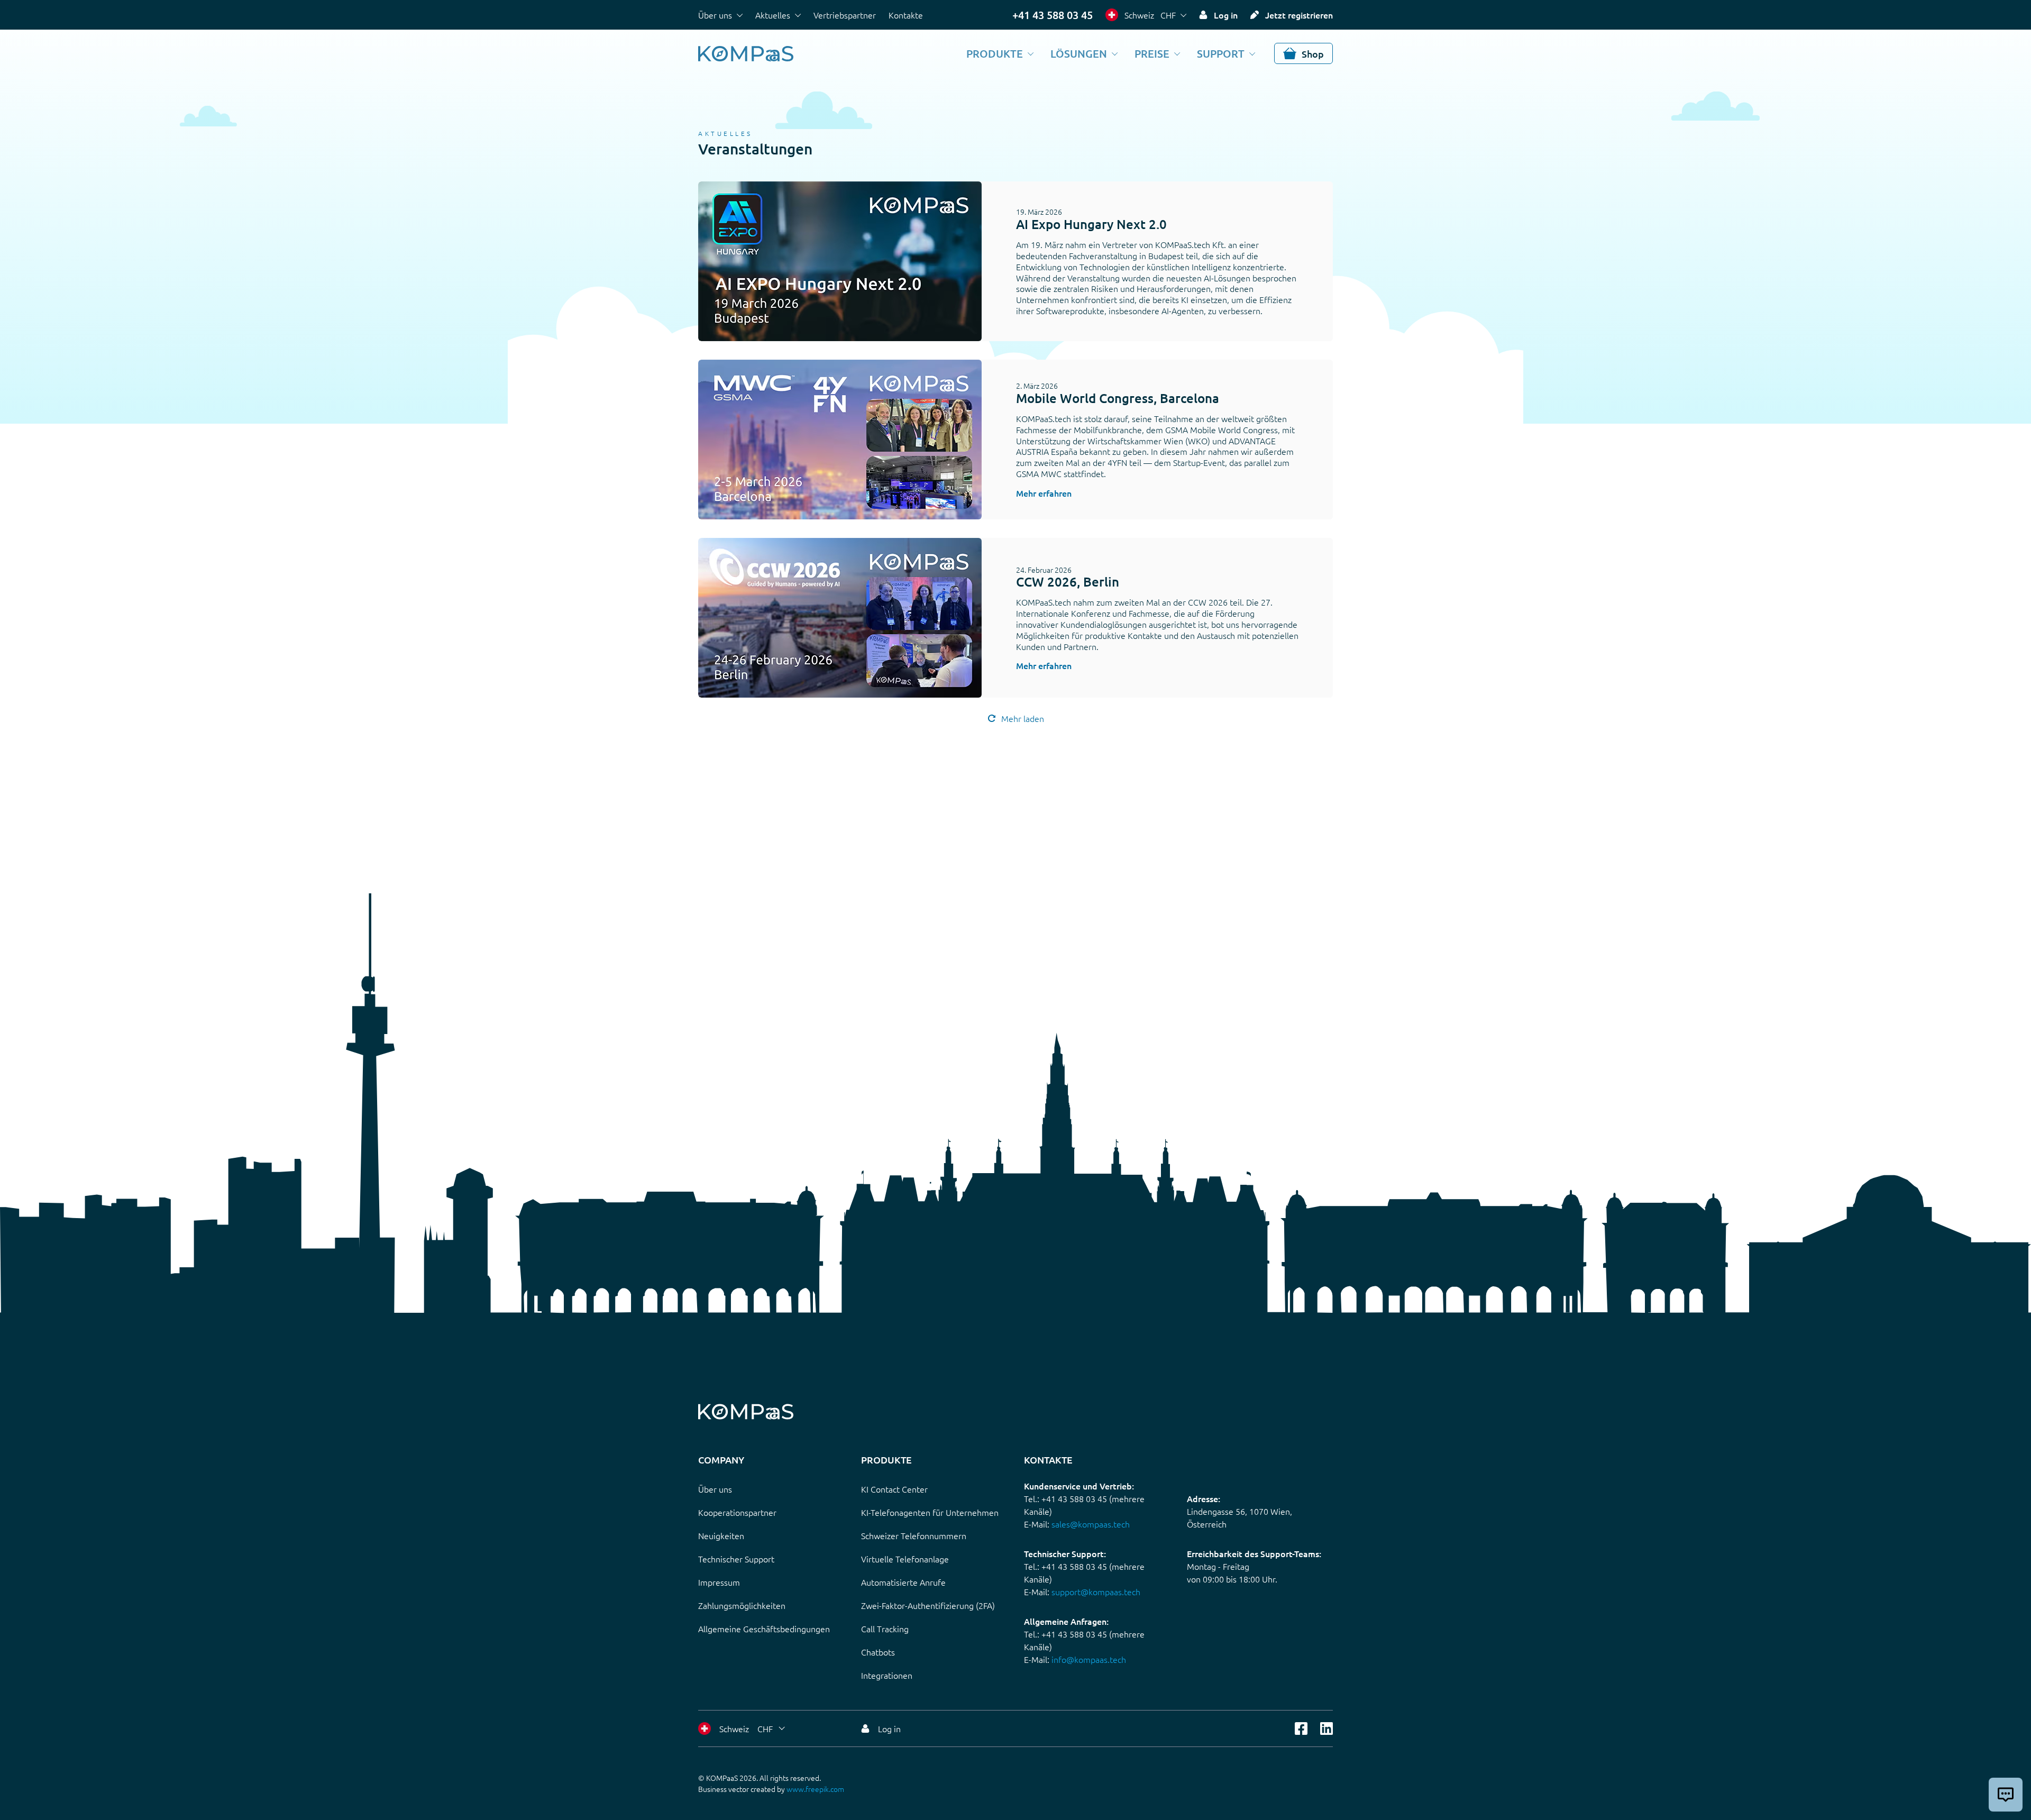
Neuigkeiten (721, 1535)
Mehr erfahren (1044, 493)
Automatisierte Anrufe (903, 1582)
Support (1221, 53)
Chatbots (878, 1652)
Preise (1152, 53)
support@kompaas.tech (1096, 1592)
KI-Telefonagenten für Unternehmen (930, 1512)
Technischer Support (736, 1559)
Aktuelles (773, 15)
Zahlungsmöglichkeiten (742, 1605)
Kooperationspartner (737, 1512)
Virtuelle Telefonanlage (905, 1559)
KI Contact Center (894, 1489)
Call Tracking (885, 1629)
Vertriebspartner (845, 15)
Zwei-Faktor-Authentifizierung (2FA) (928, 1605)
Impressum (719, 1582)
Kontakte (906, 15)
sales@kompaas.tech (1091, 1524)
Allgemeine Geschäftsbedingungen (764, 1629)
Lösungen (1079, 53)
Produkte (995, 53)
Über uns (715, 15)
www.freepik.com (815, 1789)
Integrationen (887, 1675)
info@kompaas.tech (1089, 1659)
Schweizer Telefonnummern (914, 1535)
